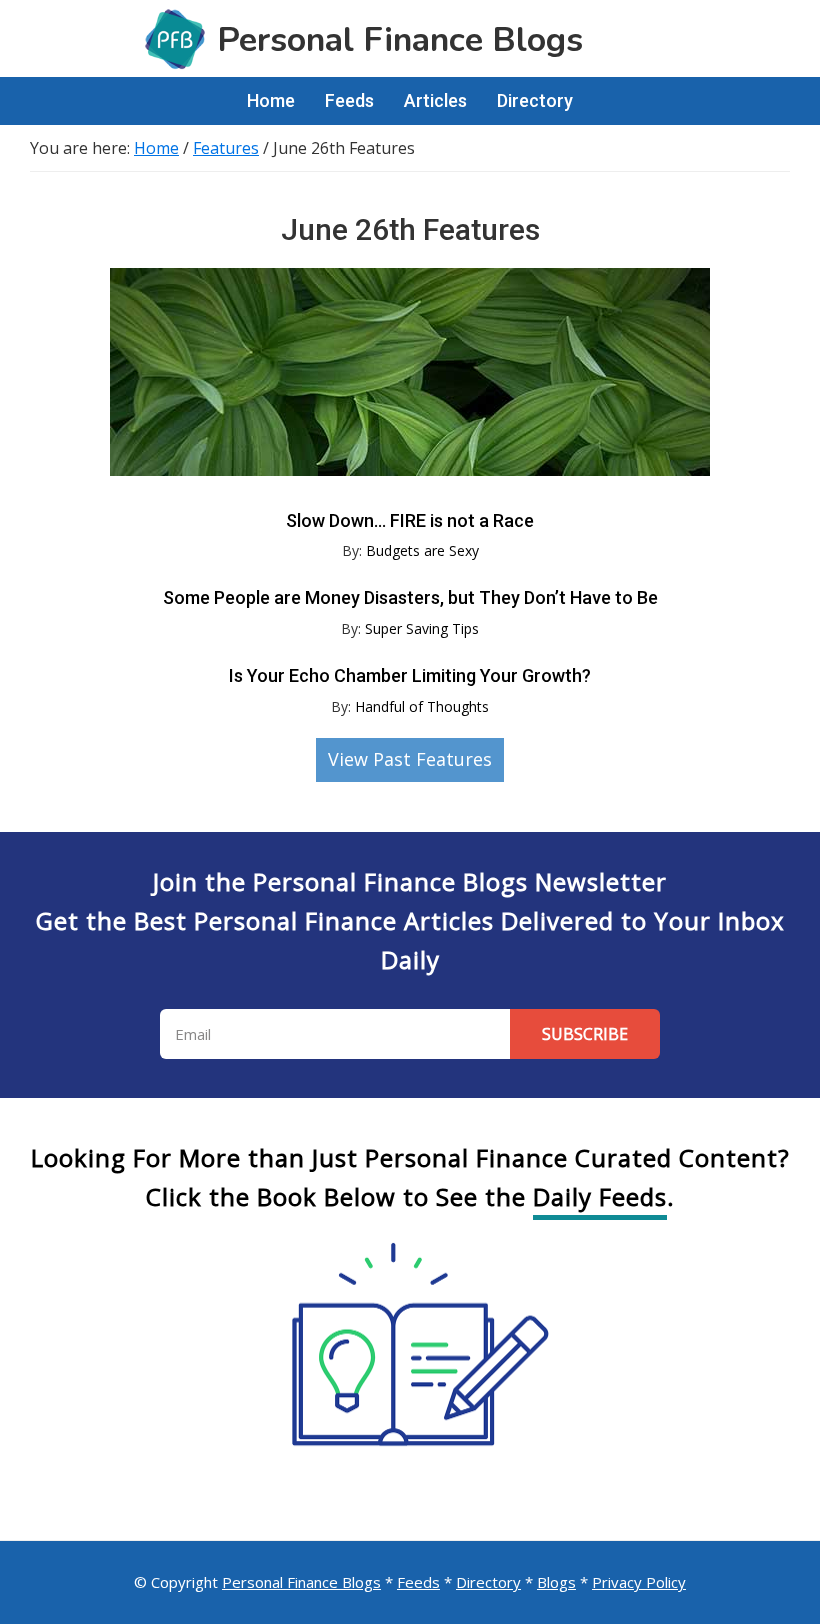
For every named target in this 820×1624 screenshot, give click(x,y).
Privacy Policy (639, 1582)
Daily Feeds (600, 1196)
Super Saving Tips (422, 628)
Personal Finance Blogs (301, 1582)
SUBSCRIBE (585, 1034)
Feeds (418, 1582)
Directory (488, 1582)
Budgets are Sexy (422, 550)
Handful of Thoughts (422, 706)
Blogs (556, 1582)
